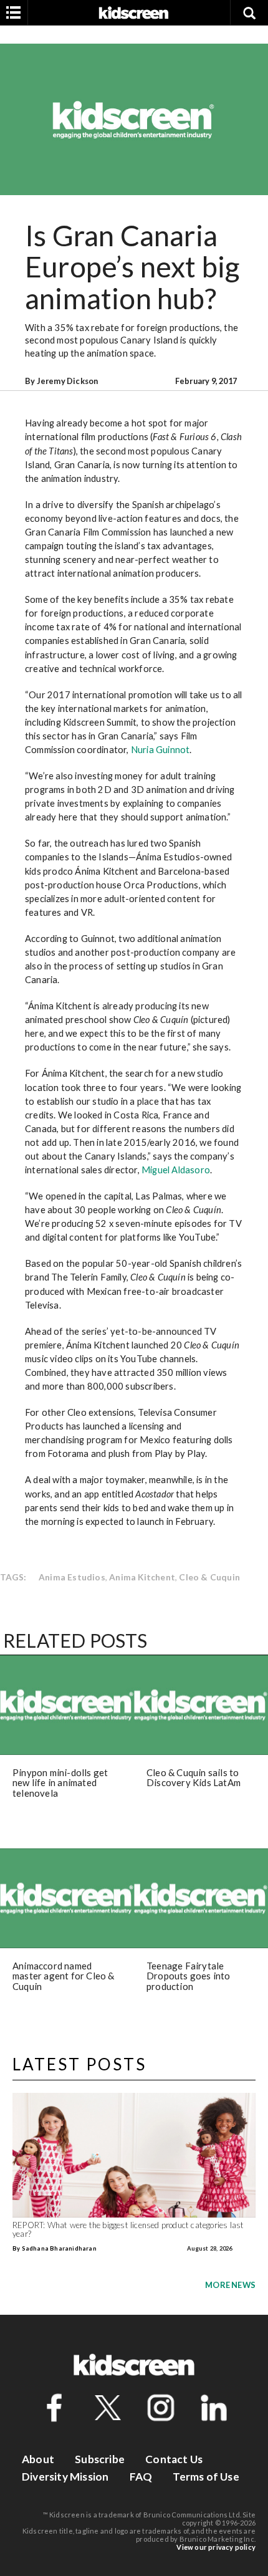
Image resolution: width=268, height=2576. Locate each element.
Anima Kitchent (142, 1577)
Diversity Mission (65, 2477)
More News (230, 2285)
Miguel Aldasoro (176, 1170)
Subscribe (100, 2459)
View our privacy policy (216, 2547)
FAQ (141, 2477)
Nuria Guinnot (160, 749)
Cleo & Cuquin (209, 1577)
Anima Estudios (72, 1577)
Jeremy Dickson (68, 381)
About (38, 2459)
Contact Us (174, 2459)
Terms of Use (206, 2477)
